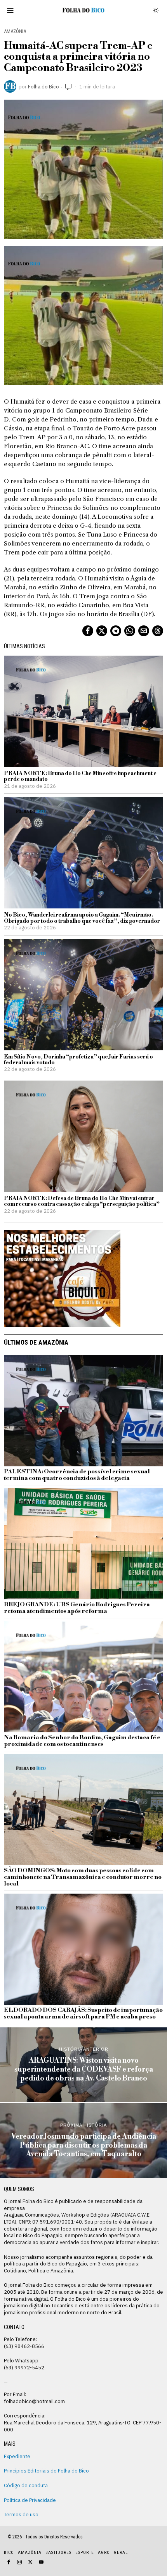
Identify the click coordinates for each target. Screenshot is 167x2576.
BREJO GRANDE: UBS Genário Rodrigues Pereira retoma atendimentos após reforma (77, 1608)
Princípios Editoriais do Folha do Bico (46, 2471)
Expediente (17, 2456)
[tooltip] (88, 631)
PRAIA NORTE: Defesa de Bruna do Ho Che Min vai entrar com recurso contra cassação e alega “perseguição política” (82, 1202)
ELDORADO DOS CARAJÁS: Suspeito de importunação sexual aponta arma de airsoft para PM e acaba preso (83, 2014)
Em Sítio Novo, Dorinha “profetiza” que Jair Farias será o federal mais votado (78, 1060)
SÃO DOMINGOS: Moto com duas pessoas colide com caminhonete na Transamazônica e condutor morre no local (83, 1878)
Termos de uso (21, 2514)
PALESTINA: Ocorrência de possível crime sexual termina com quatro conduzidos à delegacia (77, 1475)
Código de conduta (26, 2485)
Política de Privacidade (30, 2500)
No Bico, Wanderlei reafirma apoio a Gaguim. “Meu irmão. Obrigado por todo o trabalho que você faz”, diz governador (82, 918)
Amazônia (15, 31)
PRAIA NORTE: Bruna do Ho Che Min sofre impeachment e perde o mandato (80, 777)
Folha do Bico (43, 86)
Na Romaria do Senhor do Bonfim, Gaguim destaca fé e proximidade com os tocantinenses (82, 1741)
